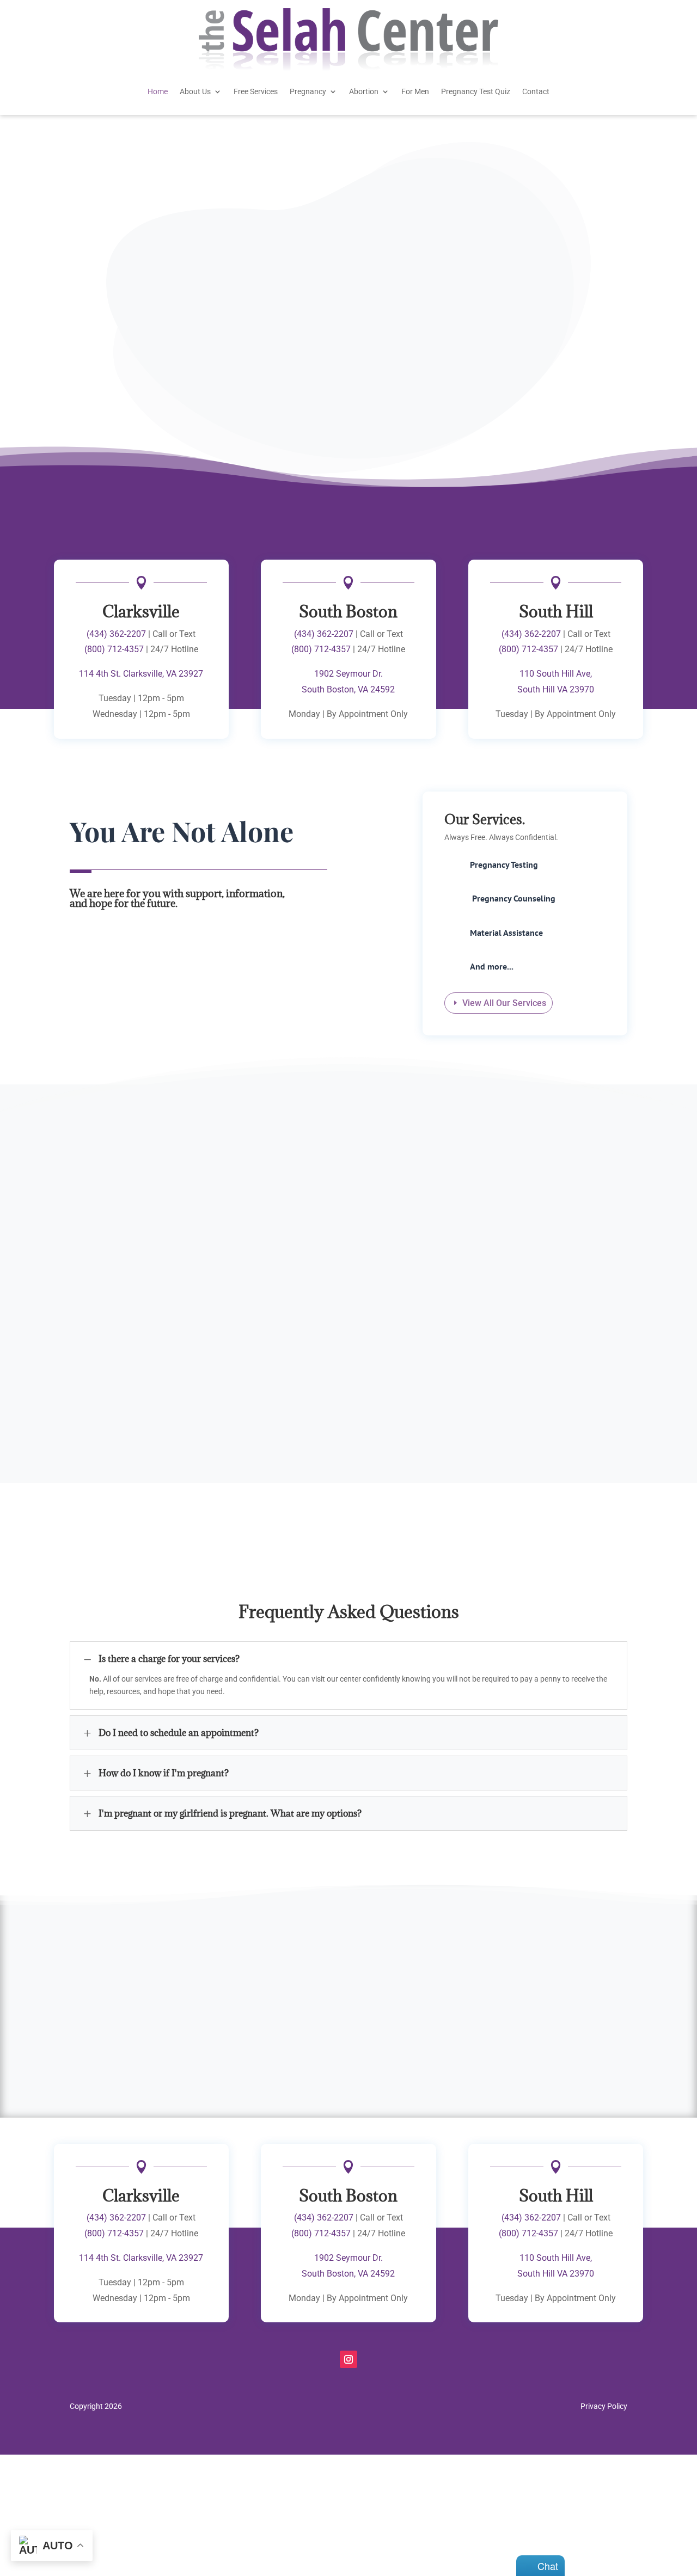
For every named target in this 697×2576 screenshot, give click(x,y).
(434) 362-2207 (116, 634)
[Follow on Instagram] (348, 2359)
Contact (536, 91)
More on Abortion (554, 1317)
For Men (415, 91)
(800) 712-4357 (114, 649)
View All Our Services (504, 1003)
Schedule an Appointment (250, 357)
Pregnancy (308, 91)
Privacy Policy (604, 2406)
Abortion (364, 91)
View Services (111, 352)
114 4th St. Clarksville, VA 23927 (141, 674)
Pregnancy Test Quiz (476, 91)
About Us (195, 91)
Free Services (256, 91)
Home (158, 91)
